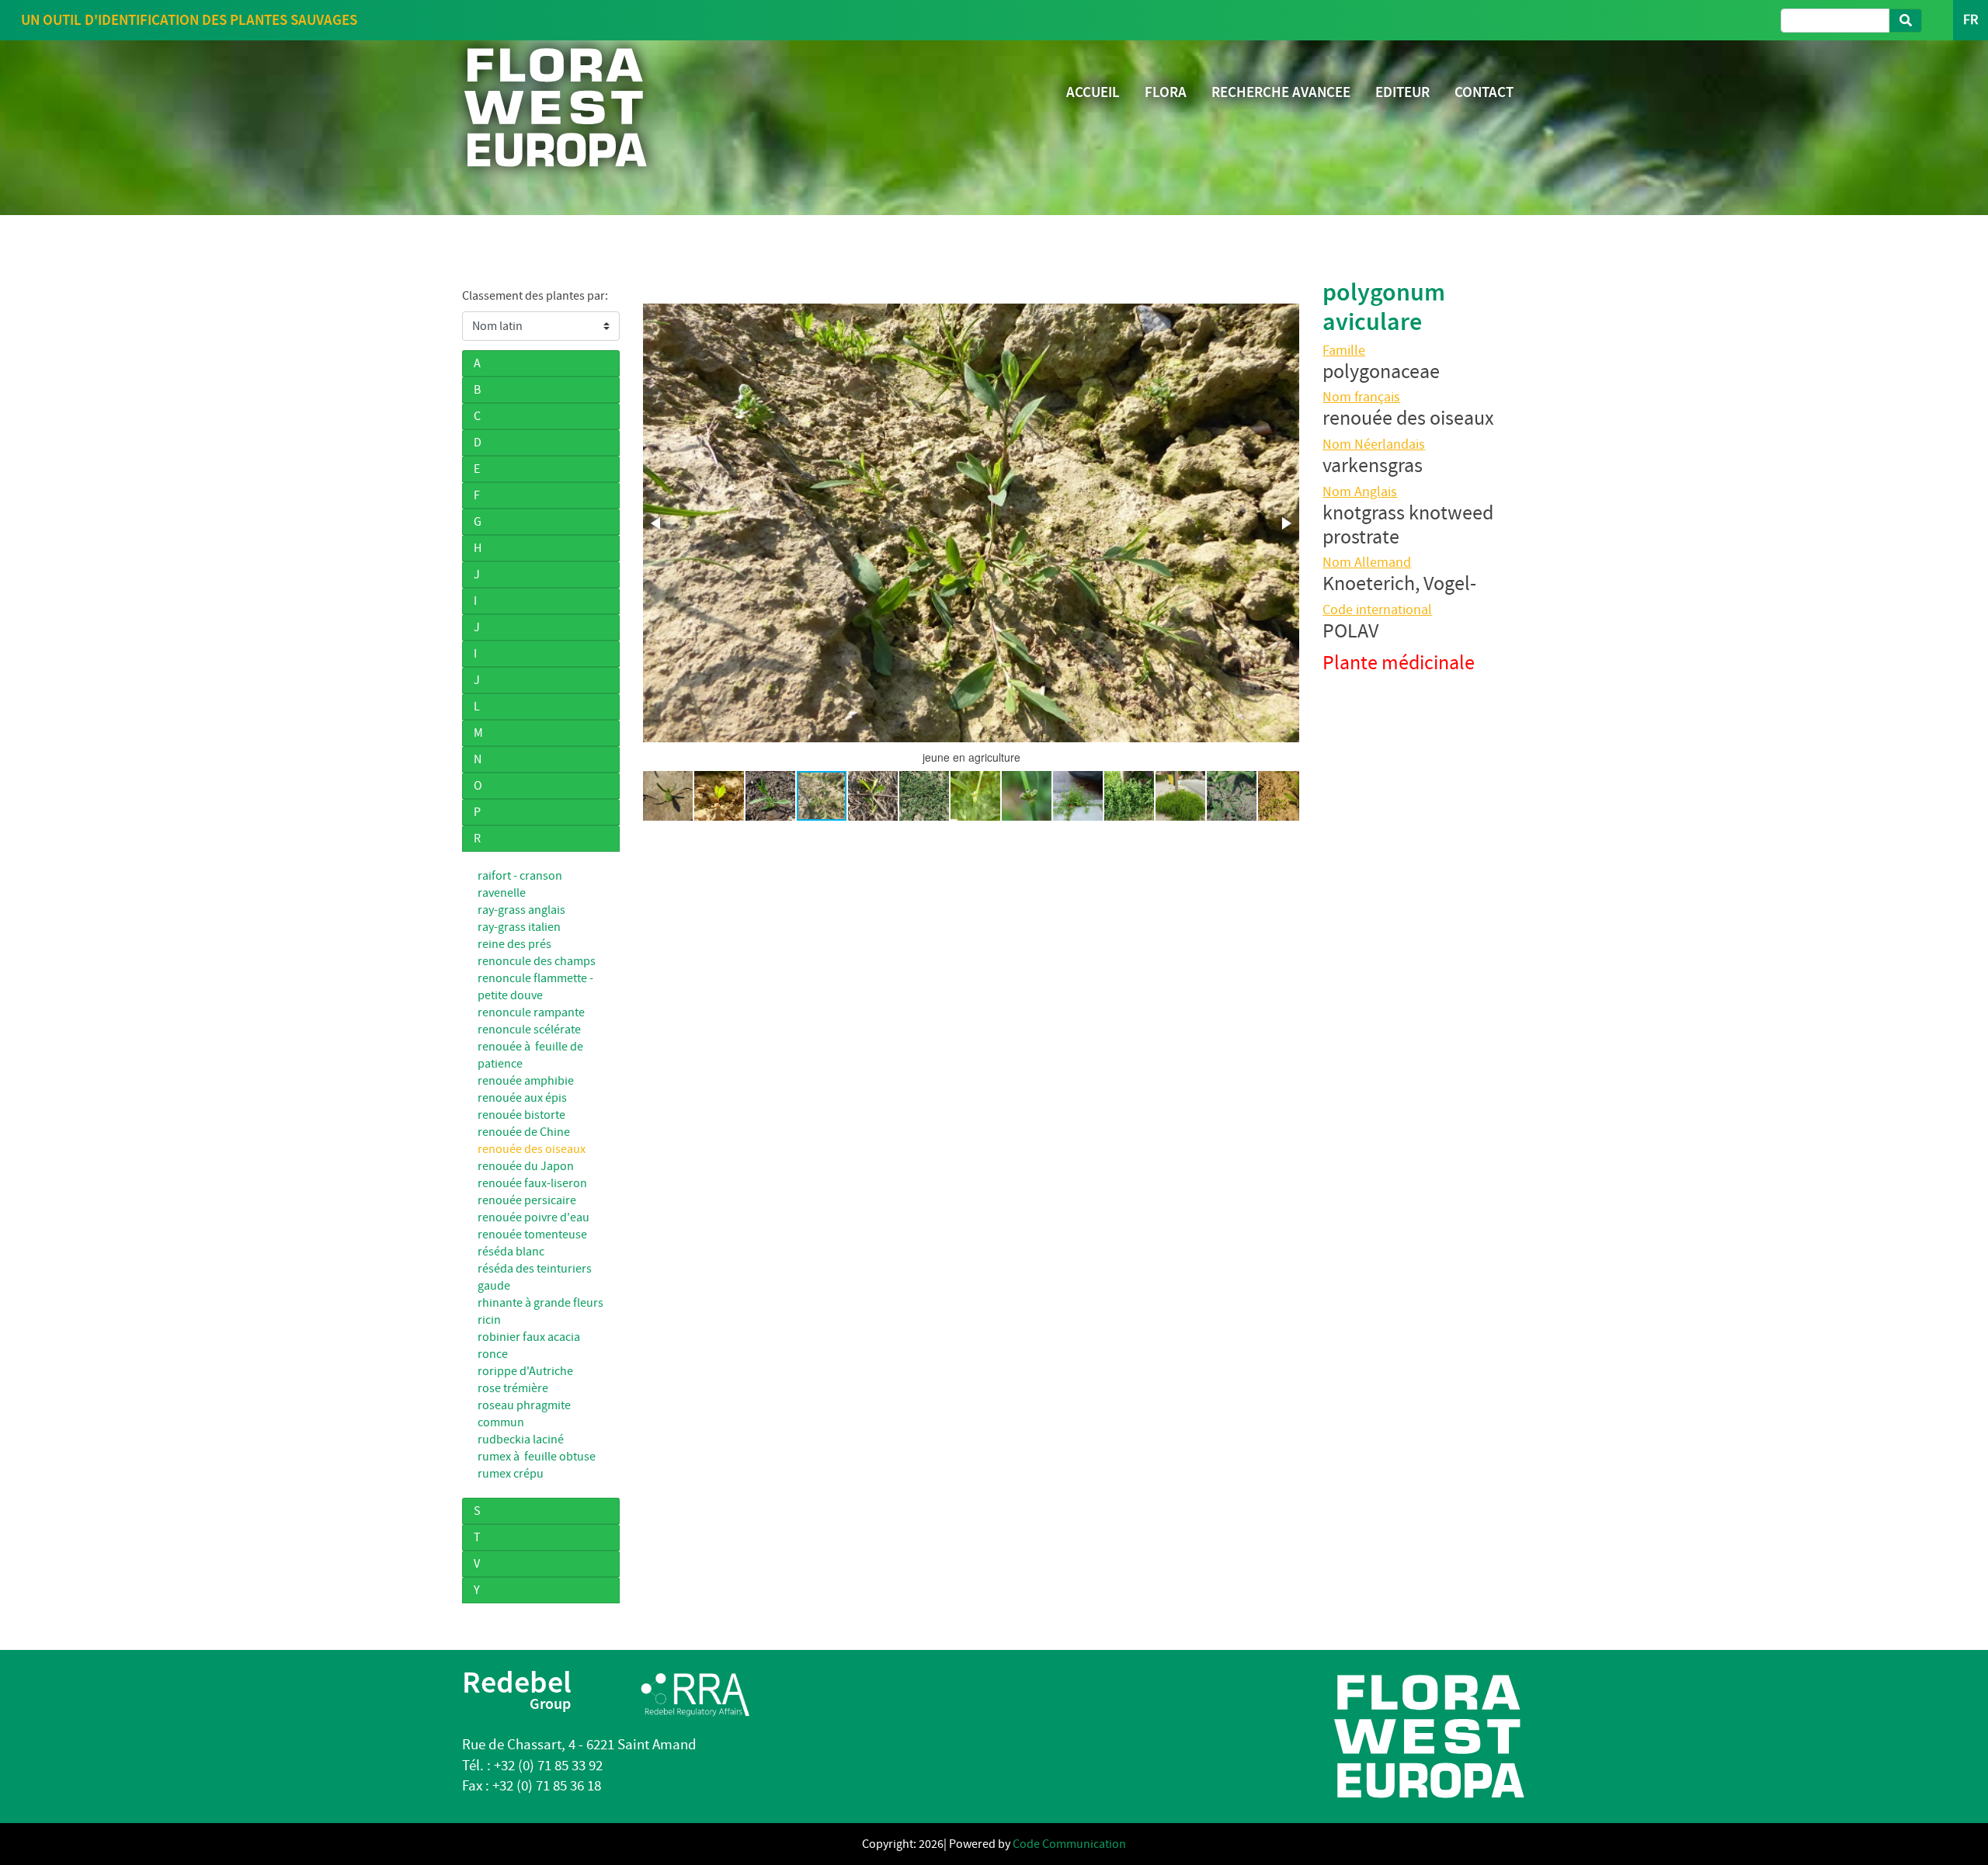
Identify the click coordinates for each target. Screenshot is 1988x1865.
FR (1971, 20)
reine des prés (514, 944)
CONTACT (1484, 92)
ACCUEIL (1093, 92)
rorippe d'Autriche (525, 1371)
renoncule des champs (537, 961)
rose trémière (513, 1388)
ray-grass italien (519, 927)
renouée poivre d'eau (533, 1217)
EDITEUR (1402, 92)
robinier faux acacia (529, 1337)
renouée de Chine (524, 1132)
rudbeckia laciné (521, 1440)
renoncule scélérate (529, 1030)
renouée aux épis (522, 1098)
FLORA (1166, 92)
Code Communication (1069, 1844)
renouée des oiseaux (532, 1149)
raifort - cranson (520, 876)
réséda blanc (511, 1252)
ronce (493, 1354)
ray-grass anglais (521, 910)
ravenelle (502, 893)
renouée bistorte (521, 1115)
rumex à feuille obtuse (537, 1457)
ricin (489, 1320)
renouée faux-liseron (532, 1183)
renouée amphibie (526, 1081)
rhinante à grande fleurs (540, 1303)
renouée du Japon (526, 1166)
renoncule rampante (531, 1012)
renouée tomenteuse (532, 1235)
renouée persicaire (527, 1200)
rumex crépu (511, 1474)
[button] (657, 523)
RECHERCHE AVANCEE (1281, 92)
